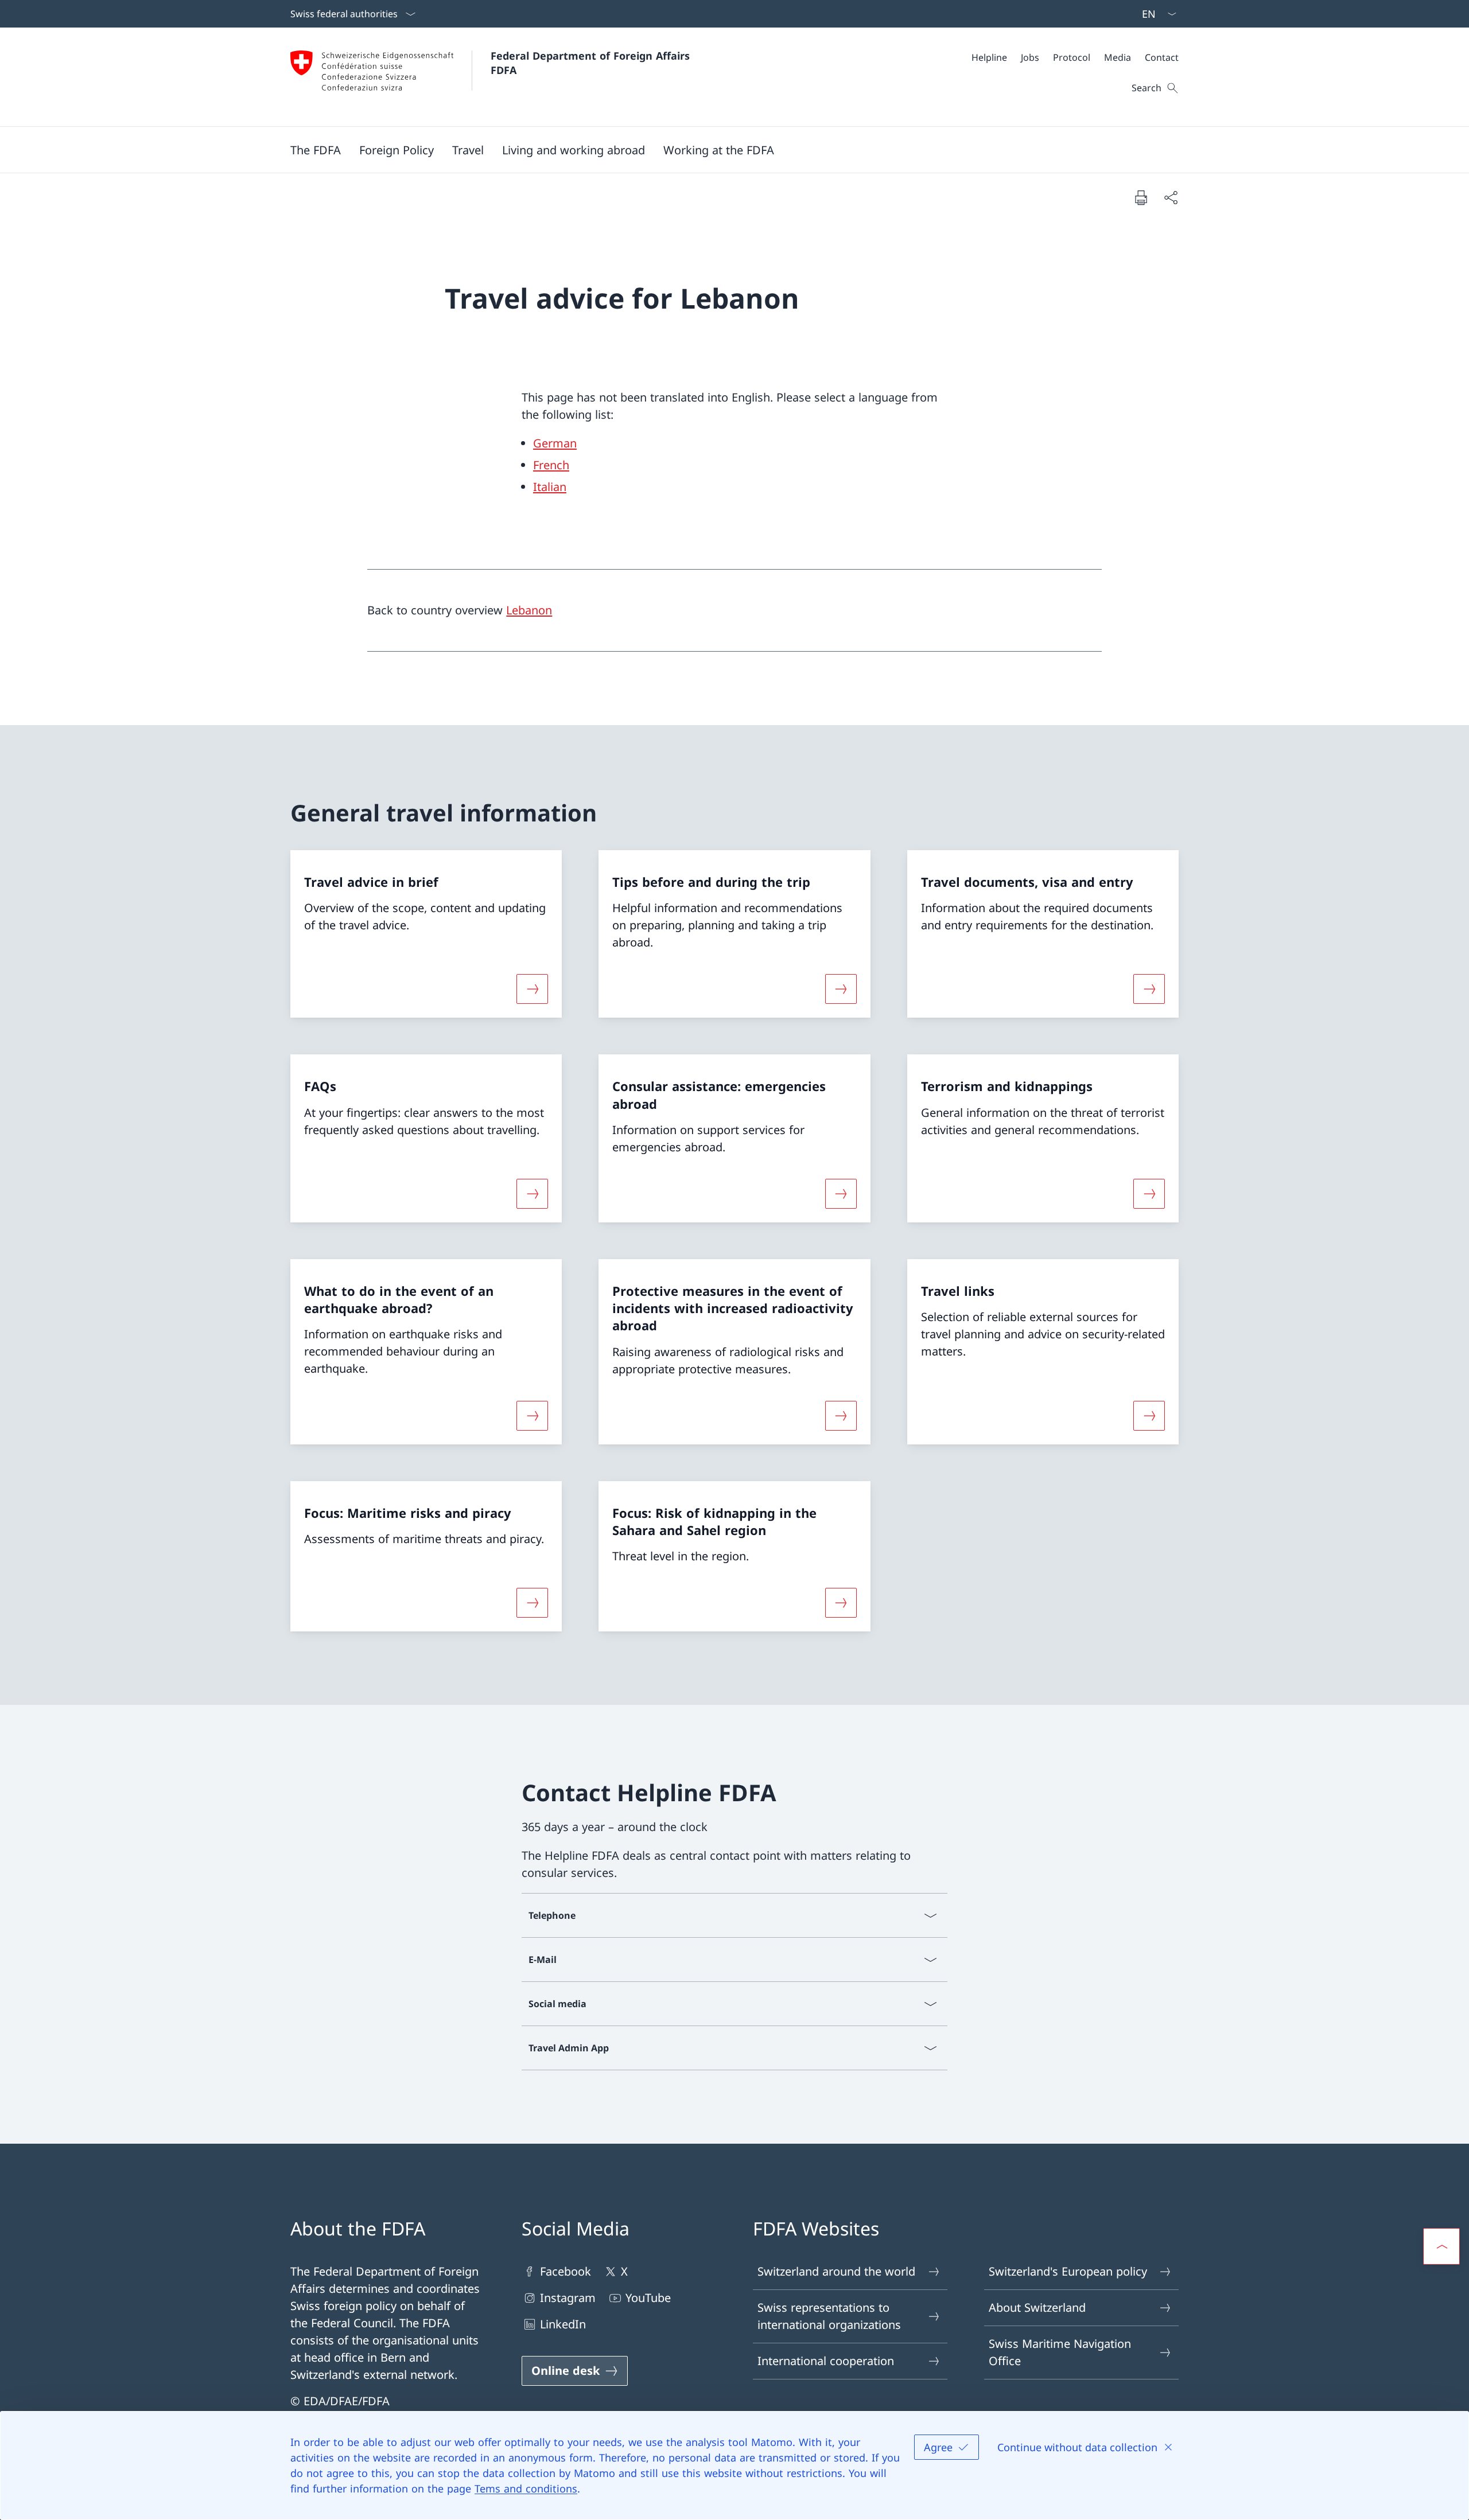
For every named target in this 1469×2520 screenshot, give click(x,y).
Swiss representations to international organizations (829, 2316)
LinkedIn (563, 2324)
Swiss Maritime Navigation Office (1060, 2352)
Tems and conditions (526, 2488)
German (555, 443)
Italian (550, 487)
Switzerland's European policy (1068, 2271)
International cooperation (826, 2361)
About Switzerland (1037, 2307)
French (551, 465)
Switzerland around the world (836, 2271)
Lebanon (529, 610)
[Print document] (1141, 197)
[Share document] (1171, 197)
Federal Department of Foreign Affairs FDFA (592, 63)
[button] (316, 150)
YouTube (648, 2298)
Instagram (568, 2298)
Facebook (566, 2271)
